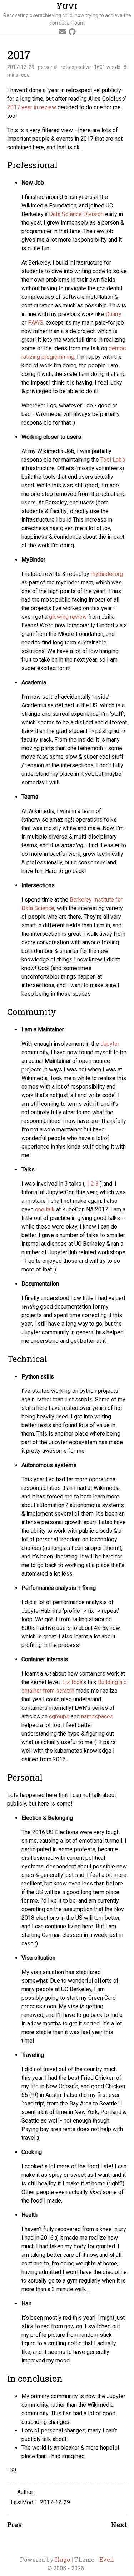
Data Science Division (76, 214)
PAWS (36, 323)
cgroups (59, 1716)
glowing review (68, 617)
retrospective (76, 67)
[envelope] (62, 32)
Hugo (63, 2559)
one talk (45, 1209)
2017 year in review (32, 107)
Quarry (113, 314)
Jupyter (110, 1044)
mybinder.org (107, 574)
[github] (72, 32)
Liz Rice (72, 1682)
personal (48, 67)
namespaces (97, 1716)
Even (107, 2559)
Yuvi (67, 6)
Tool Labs (113, 460)
